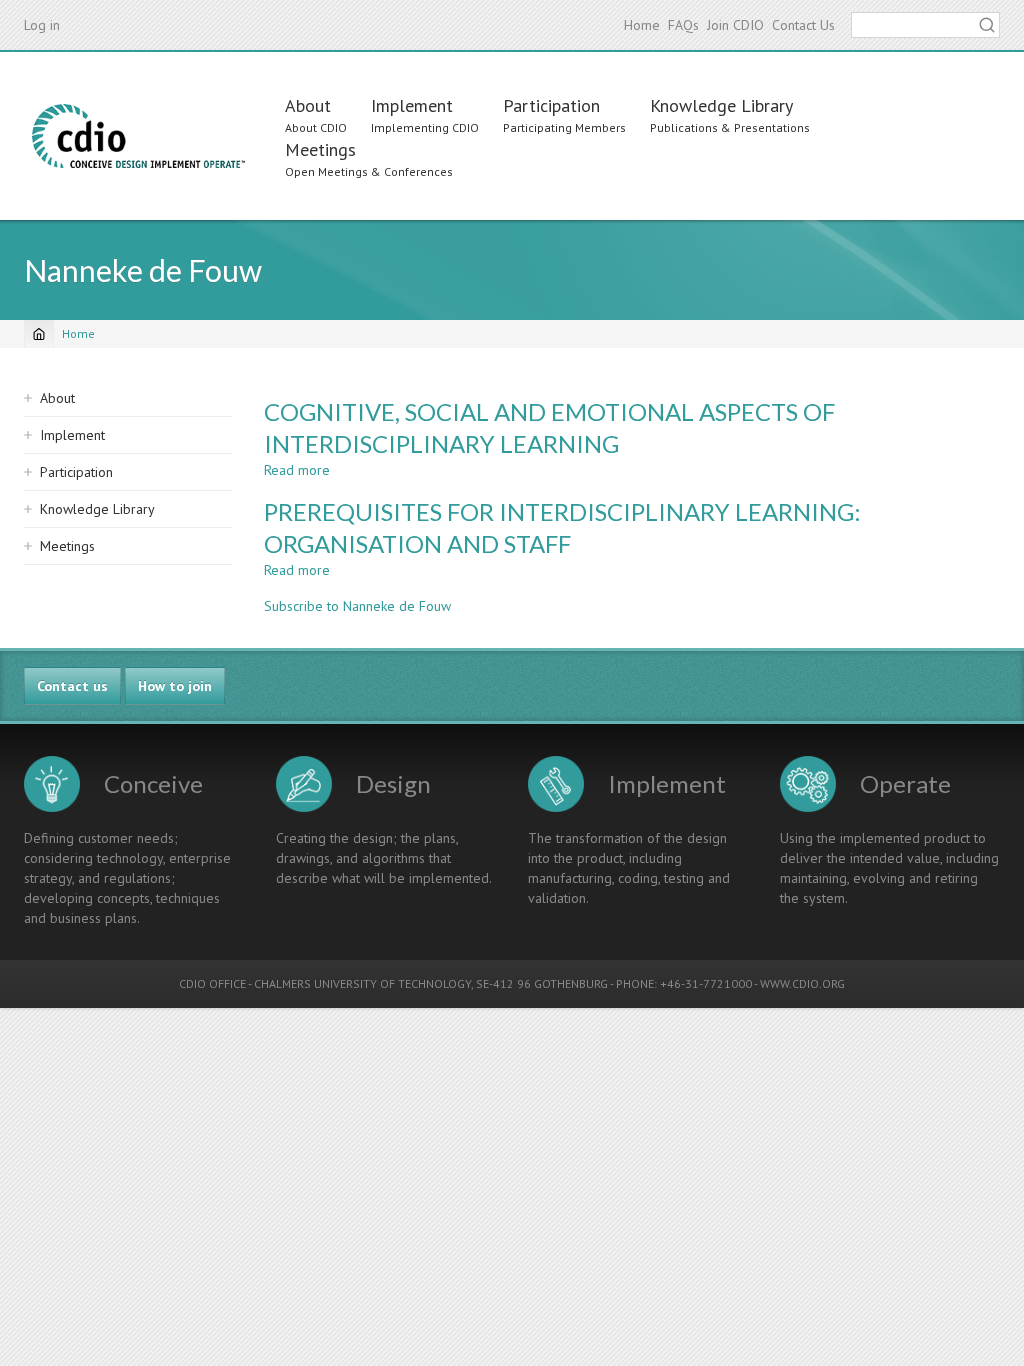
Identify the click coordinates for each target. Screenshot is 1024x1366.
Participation (551, 105)
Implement (412, 105)
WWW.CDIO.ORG (802, 983)
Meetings (320, 149)
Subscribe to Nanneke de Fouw (357, 606)
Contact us (72, 686)
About (308, 105)
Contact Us (803, 25)
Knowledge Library (721, 105)
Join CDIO (735, 25)
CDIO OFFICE (212, 983)
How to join (175, 686)
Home (642, 25)
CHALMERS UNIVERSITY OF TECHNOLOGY (362, 983)
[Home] (138, 136)
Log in (42, 25)
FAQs (683, 25)
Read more (297, 470)
